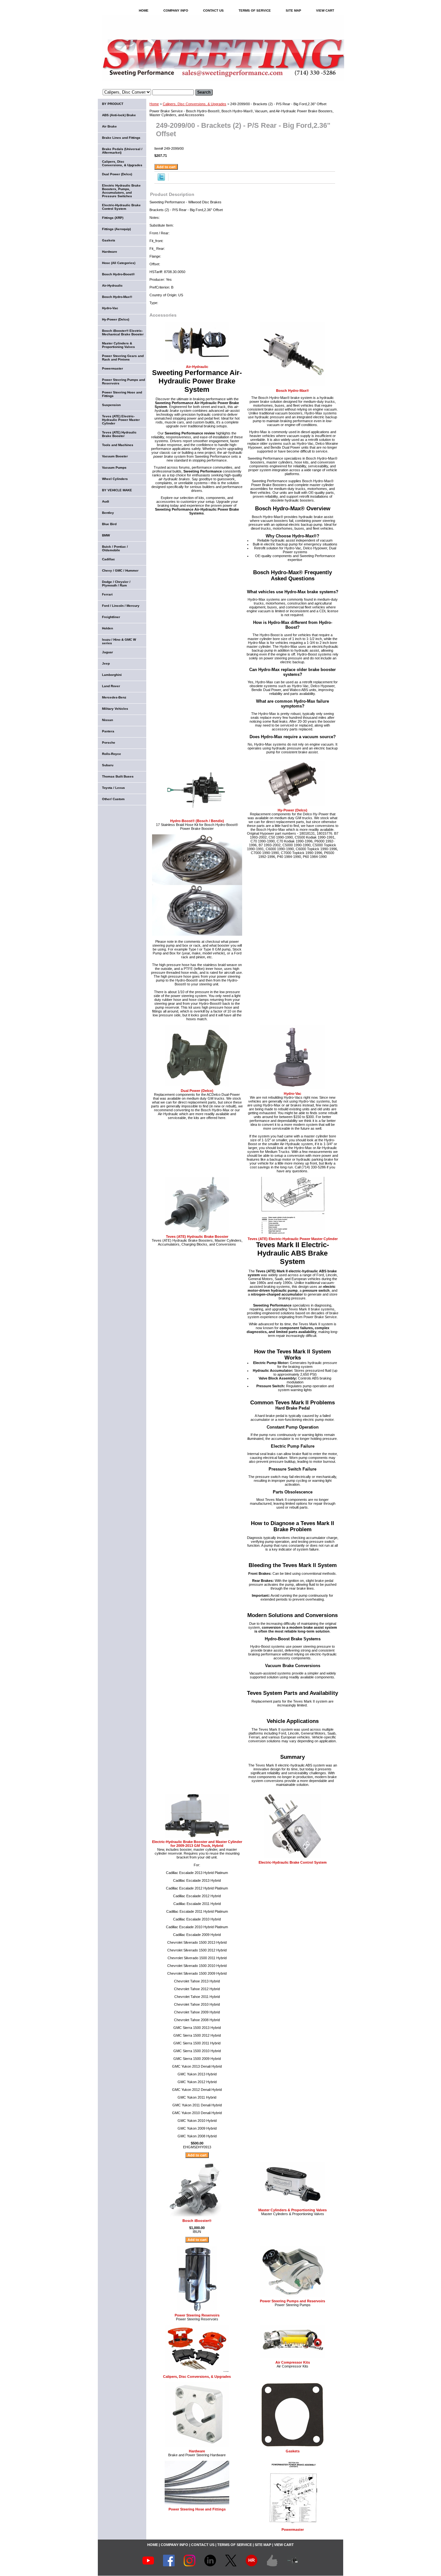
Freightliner (111, 617)
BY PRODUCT (113, 104)
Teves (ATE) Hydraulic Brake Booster (197, 1237)
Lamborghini (112, 675)
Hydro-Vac (292, 1094)
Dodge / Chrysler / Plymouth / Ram (116, 584)
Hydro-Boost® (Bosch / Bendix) (197, 821)
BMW (106, 535)
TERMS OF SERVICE (255, 10)
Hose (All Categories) (119, 263)
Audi (106, 501)
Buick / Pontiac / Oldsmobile (115, 548)
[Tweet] (161, 179)
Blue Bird (109, 524)
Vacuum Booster (115, 456)
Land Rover (111, 686)
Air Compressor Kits (293, 2362)
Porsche (109, 743)
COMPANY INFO (176, 10)
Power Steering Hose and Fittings (197, 2509)
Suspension (111, 405)
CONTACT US (213, 10)
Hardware (197, 2451)
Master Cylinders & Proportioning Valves (292, 2210)
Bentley (108, 513)
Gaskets (293, 2451)
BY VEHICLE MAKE (117, 490)
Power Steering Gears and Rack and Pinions (123, 358)
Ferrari (107, 594)
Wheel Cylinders (115, 479)
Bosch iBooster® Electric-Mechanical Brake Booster (123, 332)
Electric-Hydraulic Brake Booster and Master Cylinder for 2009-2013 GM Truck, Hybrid (197, 1844)
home (144, 10)
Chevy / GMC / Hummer (120, 570)
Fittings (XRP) (113, 218)
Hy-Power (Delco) (292, 810)
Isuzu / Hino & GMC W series (119, 641)
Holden (108, 628)
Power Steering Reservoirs (197, 2315)
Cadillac (108, 559)
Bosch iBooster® (197, 2221)
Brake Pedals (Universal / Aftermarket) (122, 151)
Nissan (108, 720)
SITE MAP (293, 10)
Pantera (108, 731)
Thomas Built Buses (118, 776)
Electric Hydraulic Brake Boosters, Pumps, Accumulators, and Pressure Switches (121, 191)
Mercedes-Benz (114, 697)
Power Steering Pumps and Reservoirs (292, 2301)
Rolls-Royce (112, 754)
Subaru (108, 765)
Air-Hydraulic (197, 367)
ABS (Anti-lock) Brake (119, 115)
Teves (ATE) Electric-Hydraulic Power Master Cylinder (293, 1239)
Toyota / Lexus (113, 788)
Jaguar (108, 652)
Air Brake (109, 126)
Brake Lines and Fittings (121, 138)
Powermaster (293, 2530)
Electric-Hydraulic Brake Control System (293, 1862)
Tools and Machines (118, 445)
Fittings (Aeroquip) (116, 229)
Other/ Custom (113, 799)
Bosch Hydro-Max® (292, 391)
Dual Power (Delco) (197, 1091)
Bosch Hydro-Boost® (118, 274)
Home (154, 104)
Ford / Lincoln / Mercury (121, 606)
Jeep (106, 663)
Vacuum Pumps (114, 468)
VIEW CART (325, 10)
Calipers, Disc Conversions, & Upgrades (195, 104)
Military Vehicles (115, 709)
